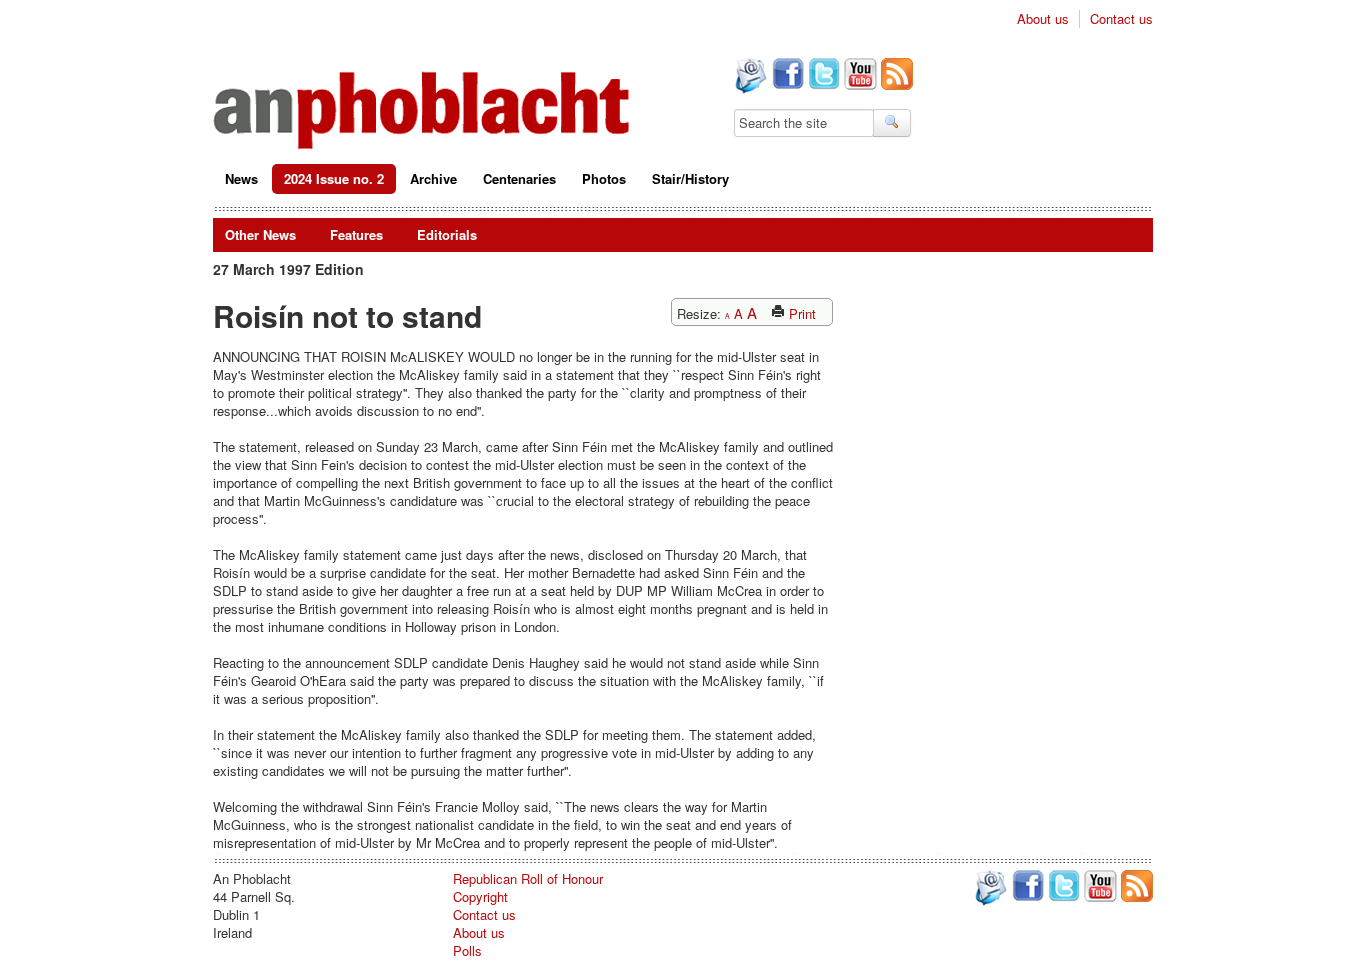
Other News (260, 234)
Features (356, 234)
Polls (467, 950)
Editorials (447, 234)
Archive (433, 178)
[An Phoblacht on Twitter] (822, 76)
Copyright (480, 896)
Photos (604, 178)
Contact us (1121, 19)
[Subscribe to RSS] (895, 76)
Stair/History (690, 178)
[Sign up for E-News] (749, 78)
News (241, 178)
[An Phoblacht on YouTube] (858, 76)
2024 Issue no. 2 (334, 178)
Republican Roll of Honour (528, 878)
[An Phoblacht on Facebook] (786, 76)
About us (1043, 19)
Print (800, 313)
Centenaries (519, 178)
